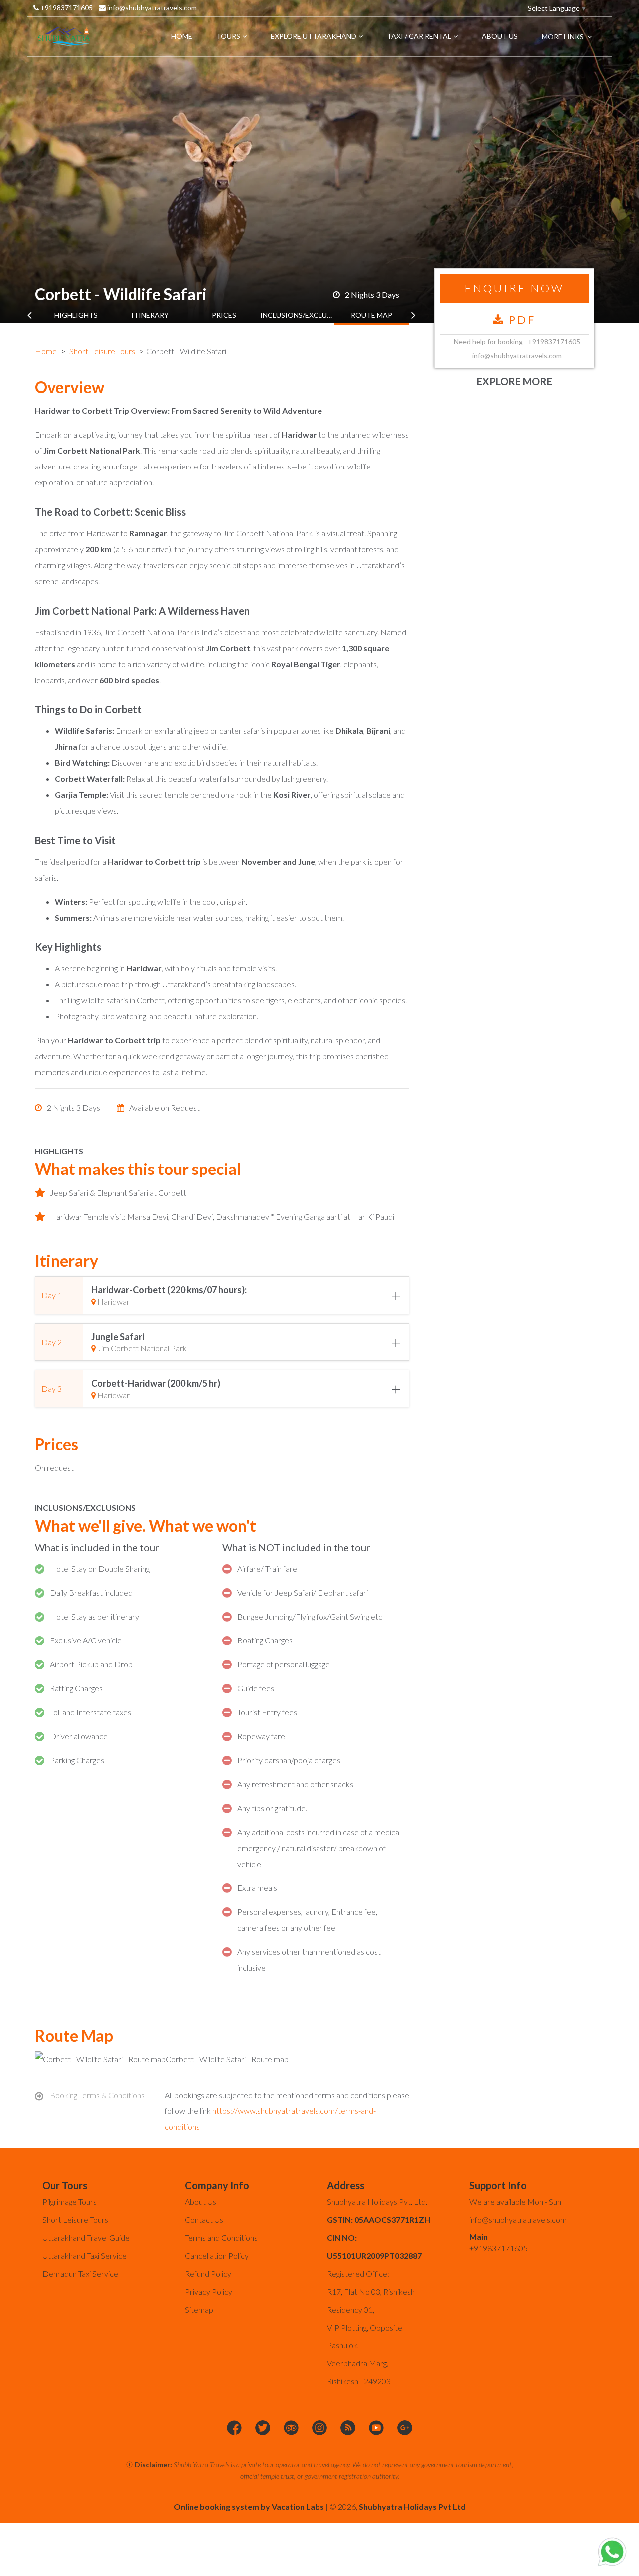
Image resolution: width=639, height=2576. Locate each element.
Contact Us (204, 2220)
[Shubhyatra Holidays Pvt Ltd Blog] (348, 2428)
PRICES (224, 315)
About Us (200, 2202)
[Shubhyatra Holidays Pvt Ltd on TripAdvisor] (291, 2428)
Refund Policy (208, 2273)
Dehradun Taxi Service (80, 2273)
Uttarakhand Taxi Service (85, 2255)
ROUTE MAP (372, 315)
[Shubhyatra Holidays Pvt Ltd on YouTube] (376, 2428)
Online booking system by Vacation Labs (250, 2506)
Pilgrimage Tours (70, 2202)
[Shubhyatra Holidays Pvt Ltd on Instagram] (319, 2428)
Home (46, 351)
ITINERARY (150, 315)
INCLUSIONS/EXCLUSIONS (298, 315)
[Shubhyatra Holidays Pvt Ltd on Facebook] (234, 2428)
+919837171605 (66, 8)
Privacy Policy (208, 2291)
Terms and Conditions (221, 2237)
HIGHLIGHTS (76, 315)
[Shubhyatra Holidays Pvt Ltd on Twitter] (263, 2428)
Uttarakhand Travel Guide (86, 2237)
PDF (520, 320)
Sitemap (199, 2309)
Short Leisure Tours (102, 351)
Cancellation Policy (217, 2255)
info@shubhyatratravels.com (151, 8)
